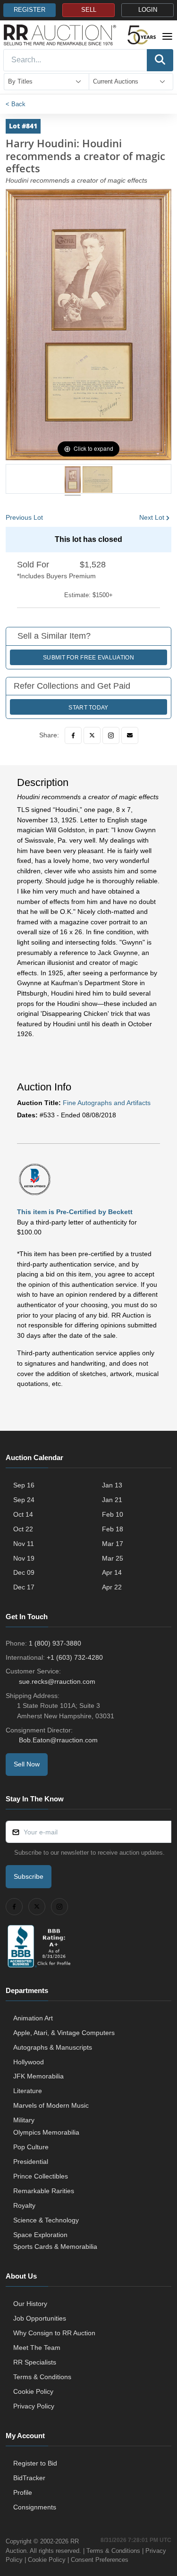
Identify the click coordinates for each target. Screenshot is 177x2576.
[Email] (130, 735)
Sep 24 (24, 1500)
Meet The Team (37, 2348)
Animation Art (33, 2018)
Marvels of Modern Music (51, 2105)
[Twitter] (92, 735)
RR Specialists (35, 2362)
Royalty (24, 2205)
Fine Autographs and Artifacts (107, 1103)
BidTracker (29, 2478)
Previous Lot (24, 517)
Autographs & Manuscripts (53, 2047)
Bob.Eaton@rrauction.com (58, 1740)
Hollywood (29, 2062)
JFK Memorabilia (38, 2076)
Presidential (31, 2162)
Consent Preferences (100, 2560)
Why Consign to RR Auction (54, 2333)
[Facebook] (73, 735)
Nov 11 (24, 1544)
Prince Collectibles (41, 2176)
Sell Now (27, 1764)
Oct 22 (23, 1529)
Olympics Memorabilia (46, 2132)
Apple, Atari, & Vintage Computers (64, 2033)
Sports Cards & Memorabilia (55, 2247)
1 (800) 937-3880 (55, 1643)
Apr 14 (112, 1572)
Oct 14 (23, 1514)
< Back (16, 104)
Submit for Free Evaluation (88, 658)
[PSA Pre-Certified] (35, 1179)
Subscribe (29, 1876)
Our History (30, 2304)
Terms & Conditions (42, 2377)
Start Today (88, 708)
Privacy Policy (34, 2406)
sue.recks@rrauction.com (57, 1681)
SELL (89, 10)
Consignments (35, 2507)
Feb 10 (113, 1514)
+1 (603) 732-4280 (75, 1657)
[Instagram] (111, 735)
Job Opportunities (40, 2318)
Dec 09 (24, 1572)
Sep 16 (24, 1485)
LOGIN (148, 10)
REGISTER (29, 10)
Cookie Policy (33, 2391)
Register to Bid (35, 2463)
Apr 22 (112, 1587)
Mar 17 (113, 1544)
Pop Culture (31, 2147)
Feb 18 (113, 1529)
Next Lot (152, 517)
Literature (28, 2091)
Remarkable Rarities (44, 2191)
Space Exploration (40, 2235)
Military (24, 2120)
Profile (23, 2492)
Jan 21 (112, 1500)
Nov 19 (24, 1558)
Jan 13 (112, 1485)
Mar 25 (113, 1558)
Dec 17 (24, 1587)
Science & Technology (46, 2220)
